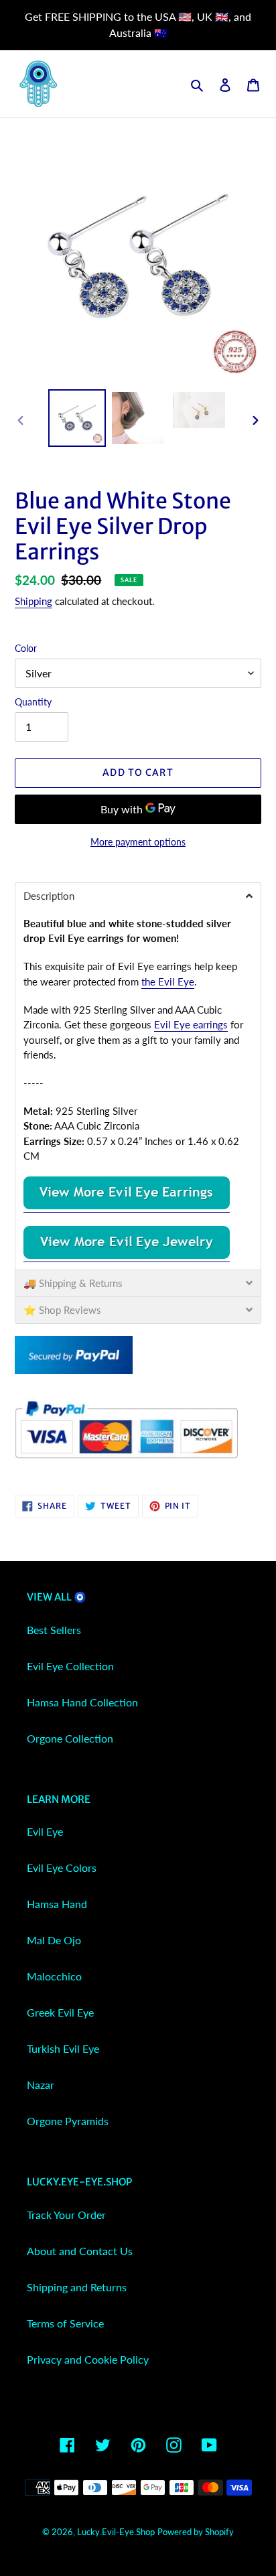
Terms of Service (65, 2323)
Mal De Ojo (54, 1940)
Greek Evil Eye (60, 2012)
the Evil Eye (168, 981)
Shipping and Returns (77, 2287)
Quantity (33, 702)
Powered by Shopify (196, 2532)
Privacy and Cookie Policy (88, 2359)
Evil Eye (45, 1831)
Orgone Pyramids (68, 2121)
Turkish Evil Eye (63, 2048)
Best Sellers (54, 1630)
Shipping (33, 601)
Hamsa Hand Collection (82, 1702)
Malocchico (54, 1976)
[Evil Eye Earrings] (127, 1206)
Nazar (41, 2085)
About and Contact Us (80, 2251)
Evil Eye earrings (191, 1024)
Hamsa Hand (57, 1904)
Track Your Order (66, 2215)
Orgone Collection (70, 1738)
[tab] (138, 896)
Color (26, 648)
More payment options (138, 842)
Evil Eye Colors (62, 1868)
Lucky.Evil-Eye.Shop (116, 2532)
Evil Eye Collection (70, 1666)
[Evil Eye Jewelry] (127, 1256)
